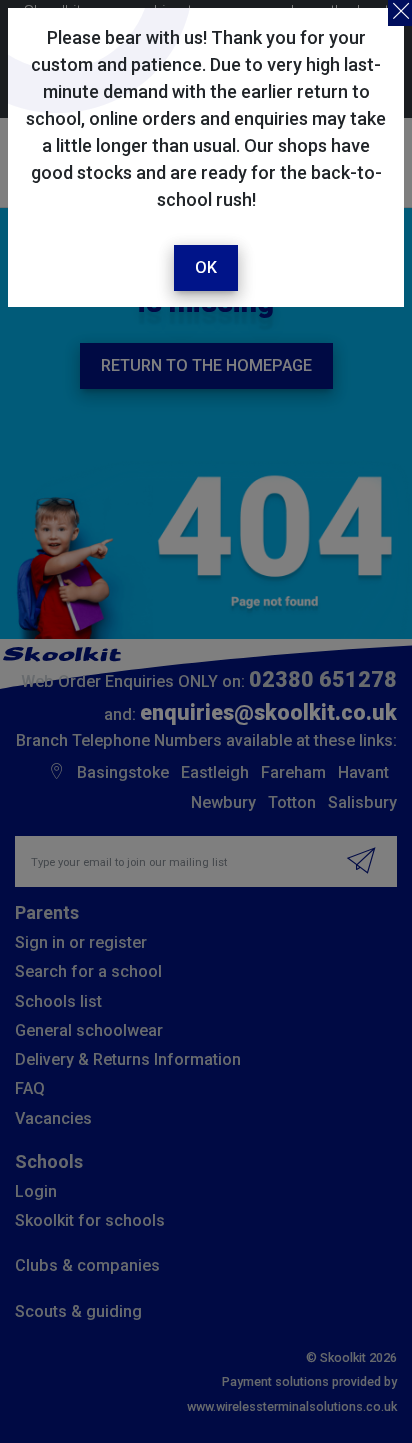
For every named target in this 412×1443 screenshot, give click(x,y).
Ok (206, 267)
